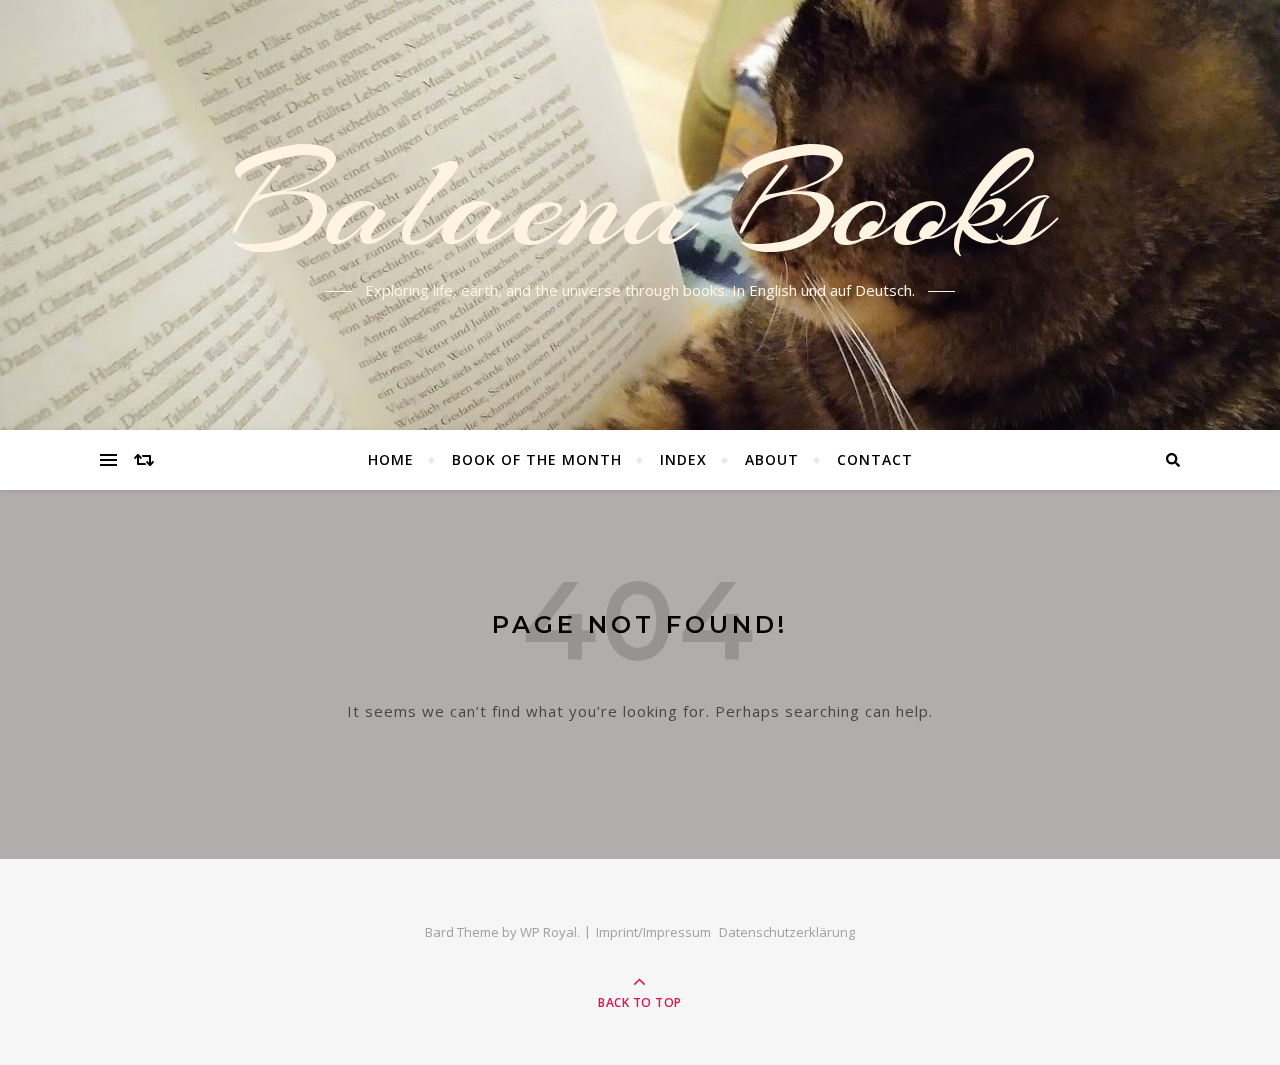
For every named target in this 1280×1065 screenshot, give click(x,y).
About (772, 459)
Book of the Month (537, 459)
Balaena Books (640, 203)
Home (391, 459)
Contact (875, 459)
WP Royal (548, 932)
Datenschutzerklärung (787, 932)
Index (683, 459)
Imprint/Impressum (653, 932)
